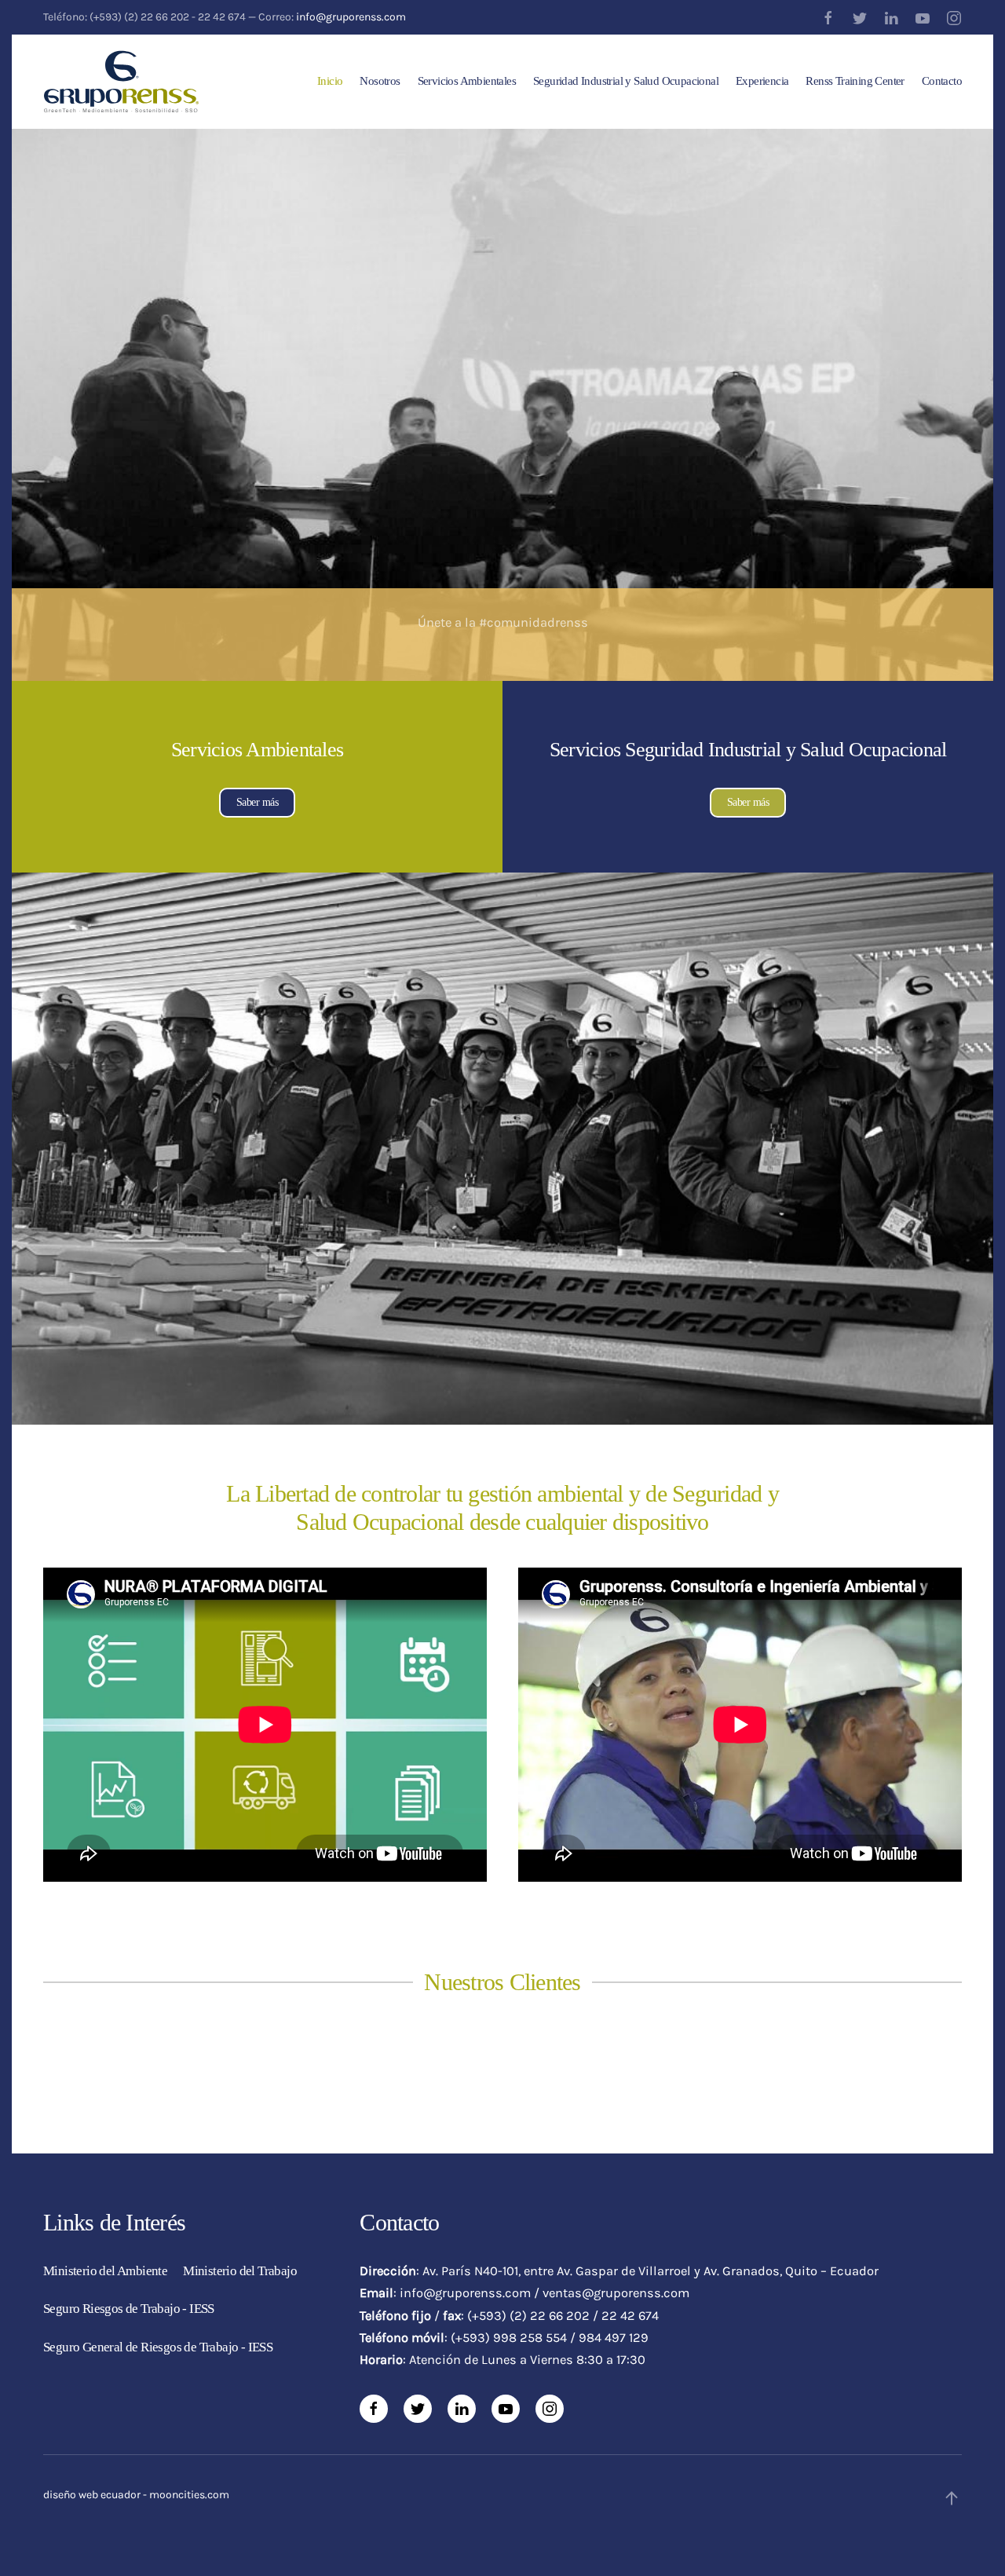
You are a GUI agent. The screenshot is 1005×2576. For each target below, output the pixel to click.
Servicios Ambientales (467, 81)
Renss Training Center (855, 81)
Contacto (942, 81)
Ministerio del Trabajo (240, 2271)
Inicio (330, 81)
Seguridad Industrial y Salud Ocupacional (626, 81)
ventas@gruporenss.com (616, 2293)
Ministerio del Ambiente (105, 2271)
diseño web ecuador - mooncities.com (136, 2495)
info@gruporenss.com (351, 17)
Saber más (258, 802)
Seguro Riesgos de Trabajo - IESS (129, 2309)
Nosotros (380, 81)
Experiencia (762, 81)
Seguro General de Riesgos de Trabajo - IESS (158, 2347)
